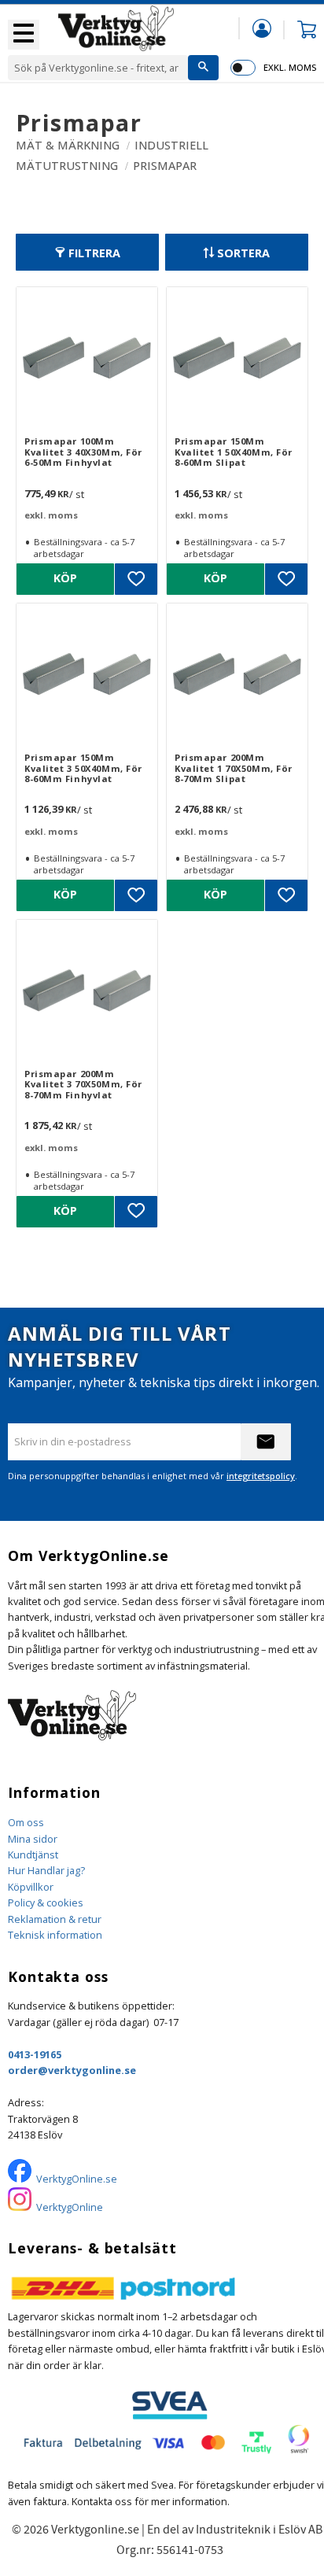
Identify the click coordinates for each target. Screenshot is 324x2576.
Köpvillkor (31, 1887)
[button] (24, 35)
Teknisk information (55, 1935)
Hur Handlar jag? (46, 1870)
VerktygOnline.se (77, 2179)
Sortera (243, 253)
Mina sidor (33, 1839)
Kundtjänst (33, 1854)
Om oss (26, 1822)
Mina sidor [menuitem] (262, 28)
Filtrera (94, 253)
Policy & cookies (46, 1902)
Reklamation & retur (55, 1919)
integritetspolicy (261, 1476)
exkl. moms (290, 67)
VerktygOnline (70, 2207)
